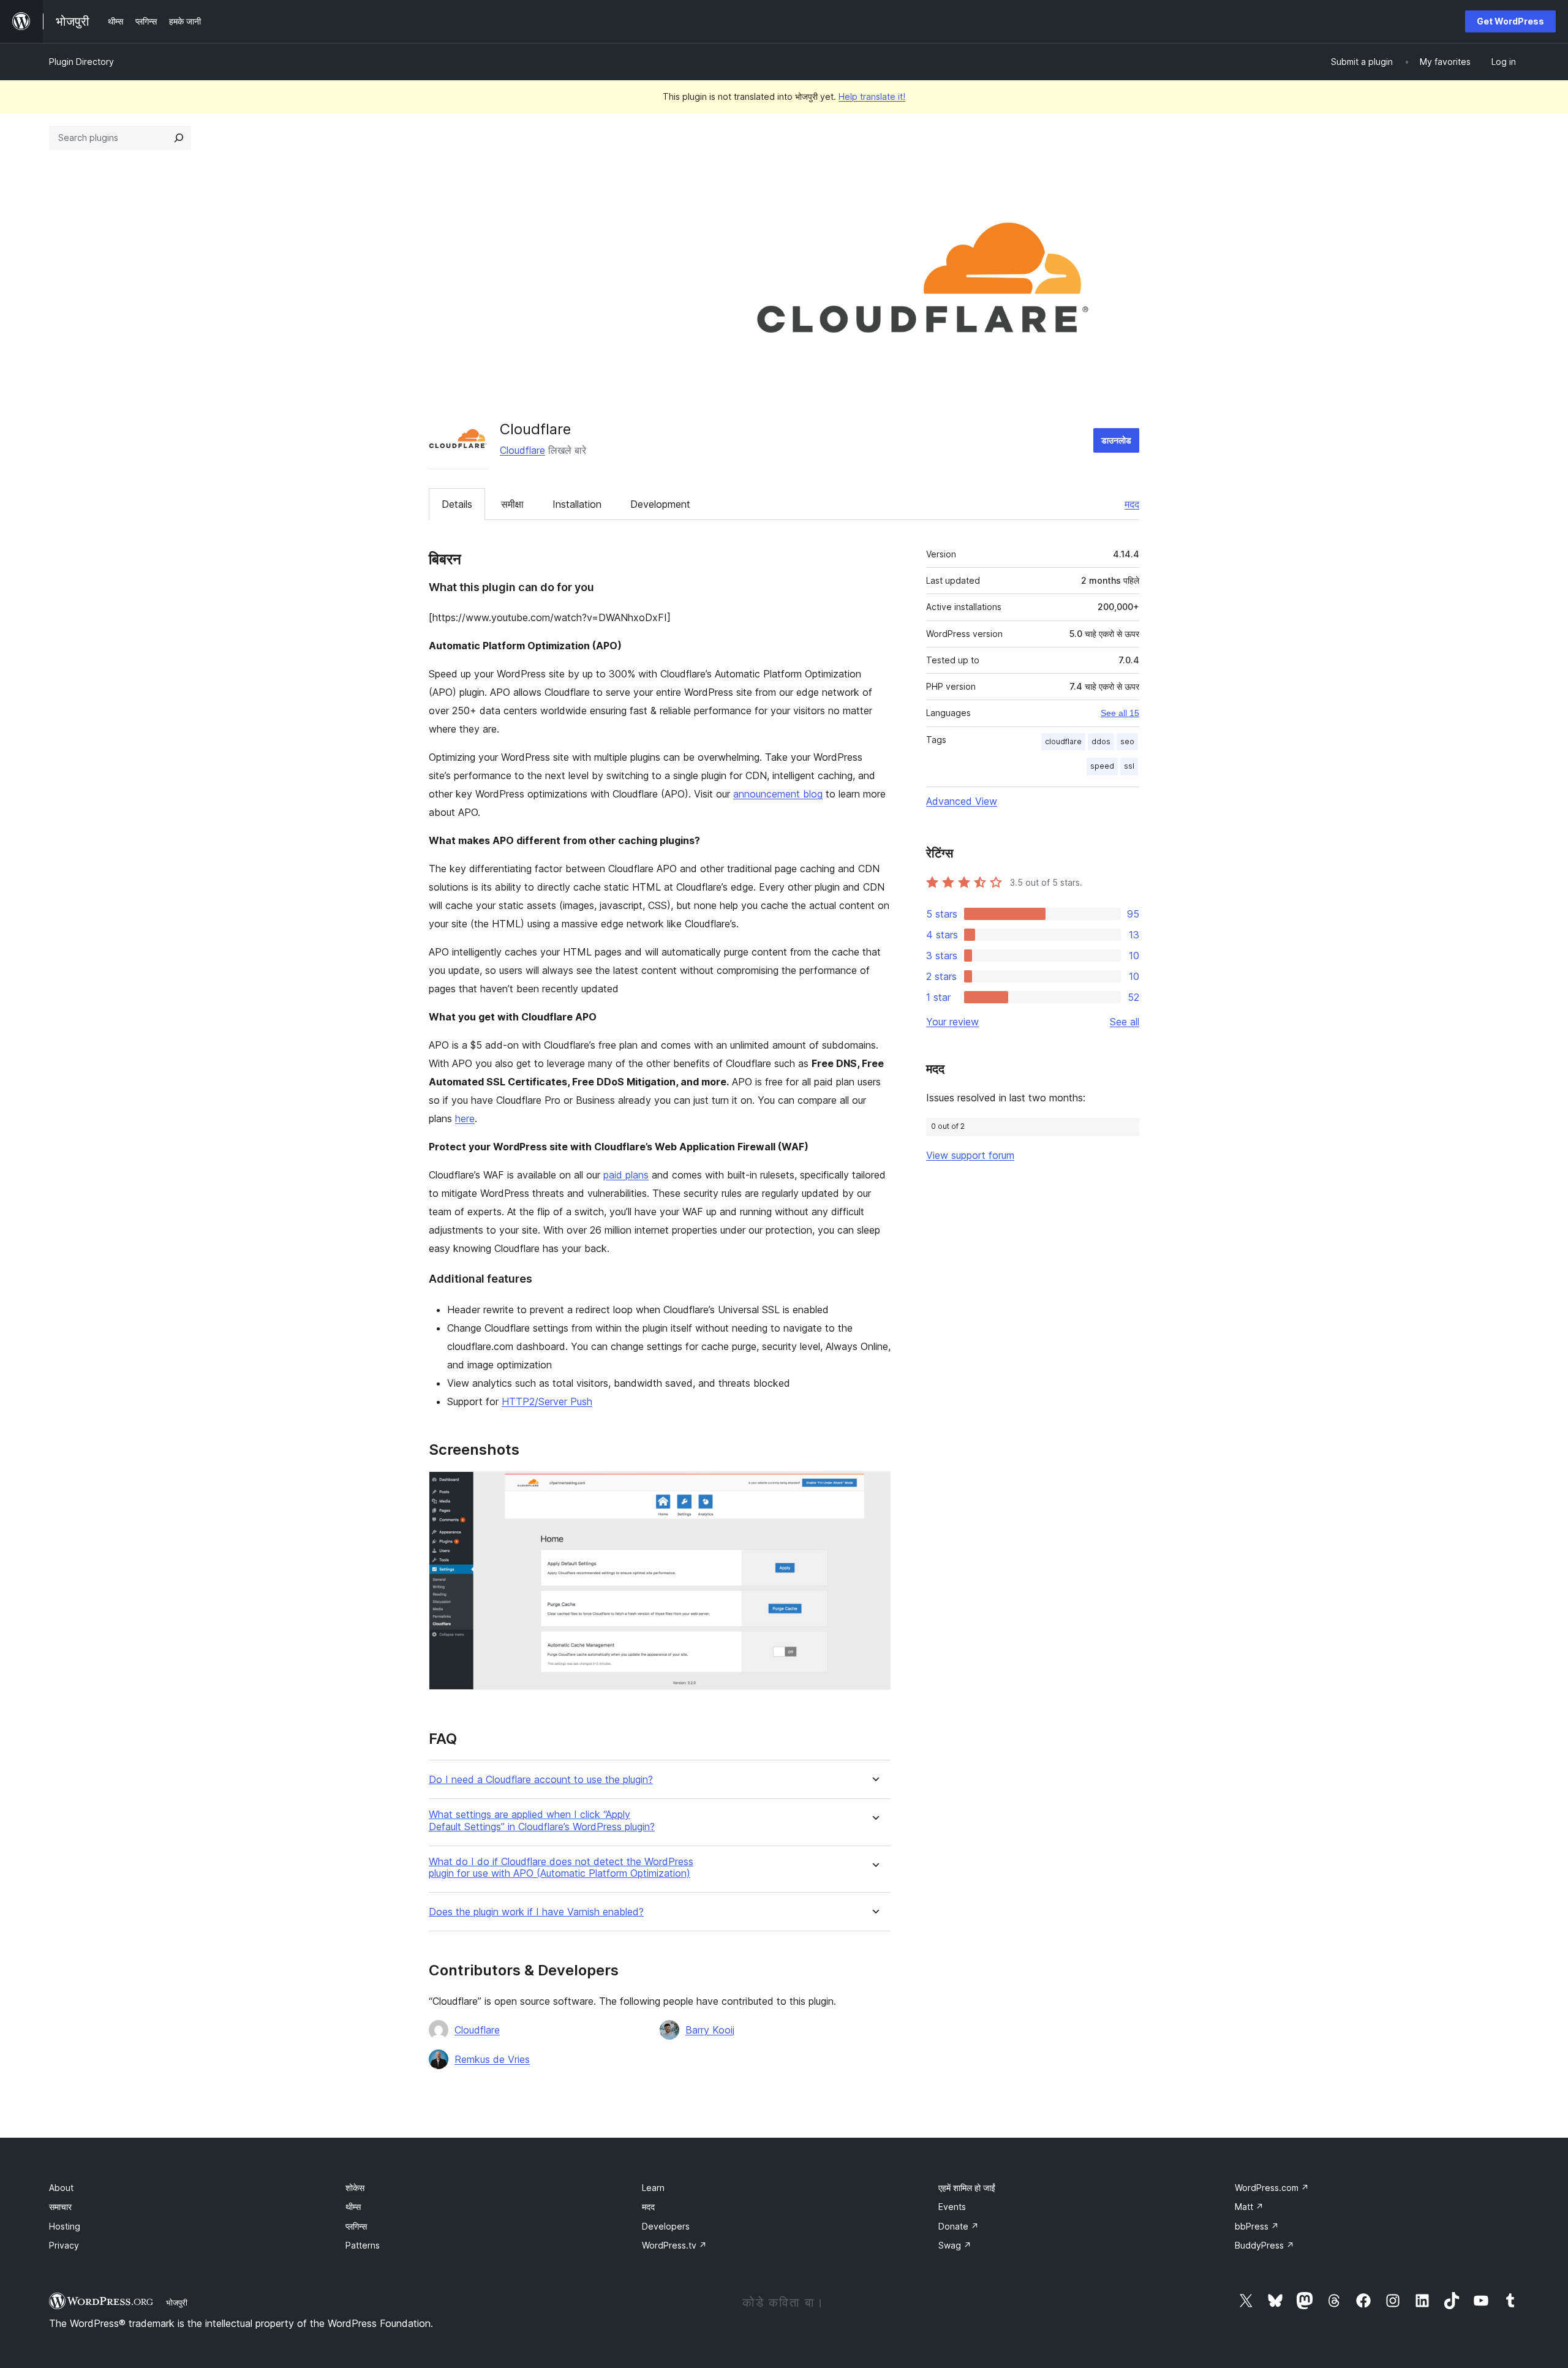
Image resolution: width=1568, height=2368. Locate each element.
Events (952, 2207)
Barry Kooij (710, 2030)
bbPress (1257, 2226)
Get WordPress (1510, 21)
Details (457, 504)
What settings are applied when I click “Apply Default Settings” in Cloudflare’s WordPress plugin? (542, 1820)
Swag (955, 2245)
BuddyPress (1265, 2245)
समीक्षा (512, 504)
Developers (666, 2226)
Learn (653, 2188)
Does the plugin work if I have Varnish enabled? (536, 1912)
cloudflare (1063, 741)
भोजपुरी (177, 2302)
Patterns (363, 2245)
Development (660, 504)
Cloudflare (522, 450)
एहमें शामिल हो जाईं (967, 2188)
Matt (1249, 2207)
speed (1102, 766)
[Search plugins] (179, 138)
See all (1125, 1022)
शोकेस (355, 2188)
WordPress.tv (674, 2245)
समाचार (60, 2207)
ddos (1101, 741)
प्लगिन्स (356, 2226)
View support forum (970, 1155)
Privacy (64, 2245)
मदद (1132, 504)
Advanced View (962, 801)
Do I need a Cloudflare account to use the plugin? (541, 1780)
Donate (959, 2226)
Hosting (65, 2226)
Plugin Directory (81, 62)
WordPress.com (1272, 2188)
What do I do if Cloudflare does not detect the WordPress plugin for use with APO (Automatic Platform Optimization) (561, 1868)
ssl (1129, 766)
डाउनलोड (1116, 440)
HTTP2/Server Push (547, 1401)
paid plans (626, 1175)
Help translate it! (872, 96)
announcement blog (778, 794)
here (465, 1118)
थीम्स (353, 2207)
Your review (952, 1022)
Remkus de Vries (492, 2059)
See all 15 (1120, 713)
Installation (577, 504)
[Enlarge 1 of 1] (874, 1488)
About (61, 2188)
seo (1127, 741)
